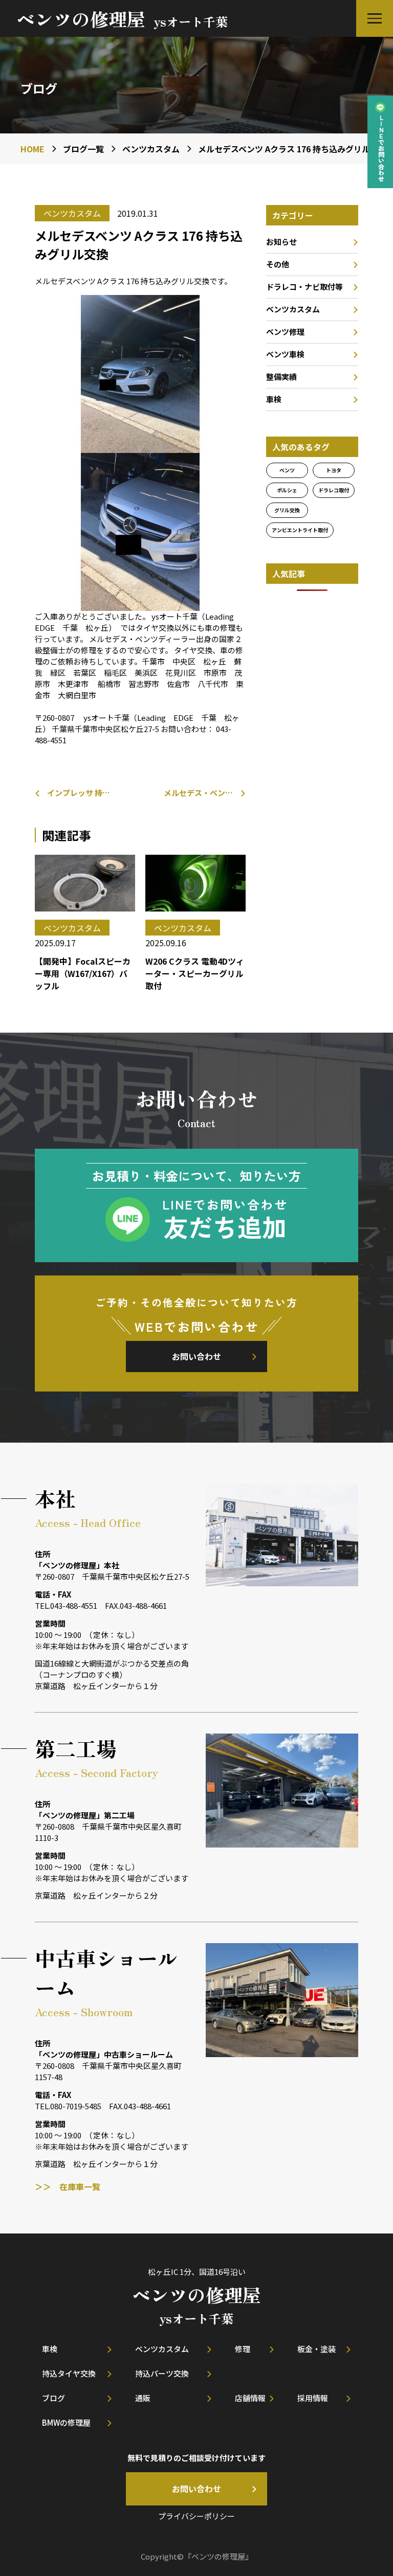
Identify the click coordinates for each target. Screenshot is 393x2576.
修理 (243, 2349)
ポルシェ (287, 490)
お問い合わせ (196, 1356)
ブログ (53, 2398)
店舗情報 (250, 2398)
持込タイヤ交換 (69, 2373)
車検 (274, 399)
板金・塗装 (316, 2349)
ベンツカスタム (293, 309)
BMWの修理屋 (66, 2422)
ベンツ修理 (285, 332)
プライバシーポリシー (196, 2516)
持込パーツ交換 (162, 2373)
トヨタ (334, 470)
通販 (143, 2398)
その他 (278, 264)
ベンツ (287, 470)
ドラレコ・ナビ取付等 (304, 287)
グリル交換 (287, 510)
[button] (375, 18)
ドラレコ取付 (334, 490)
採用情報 (313, 2398)
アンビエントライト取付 (300, 530)
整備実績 (281, 377)
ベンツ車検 (285, 354)
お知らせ (281, 242)
